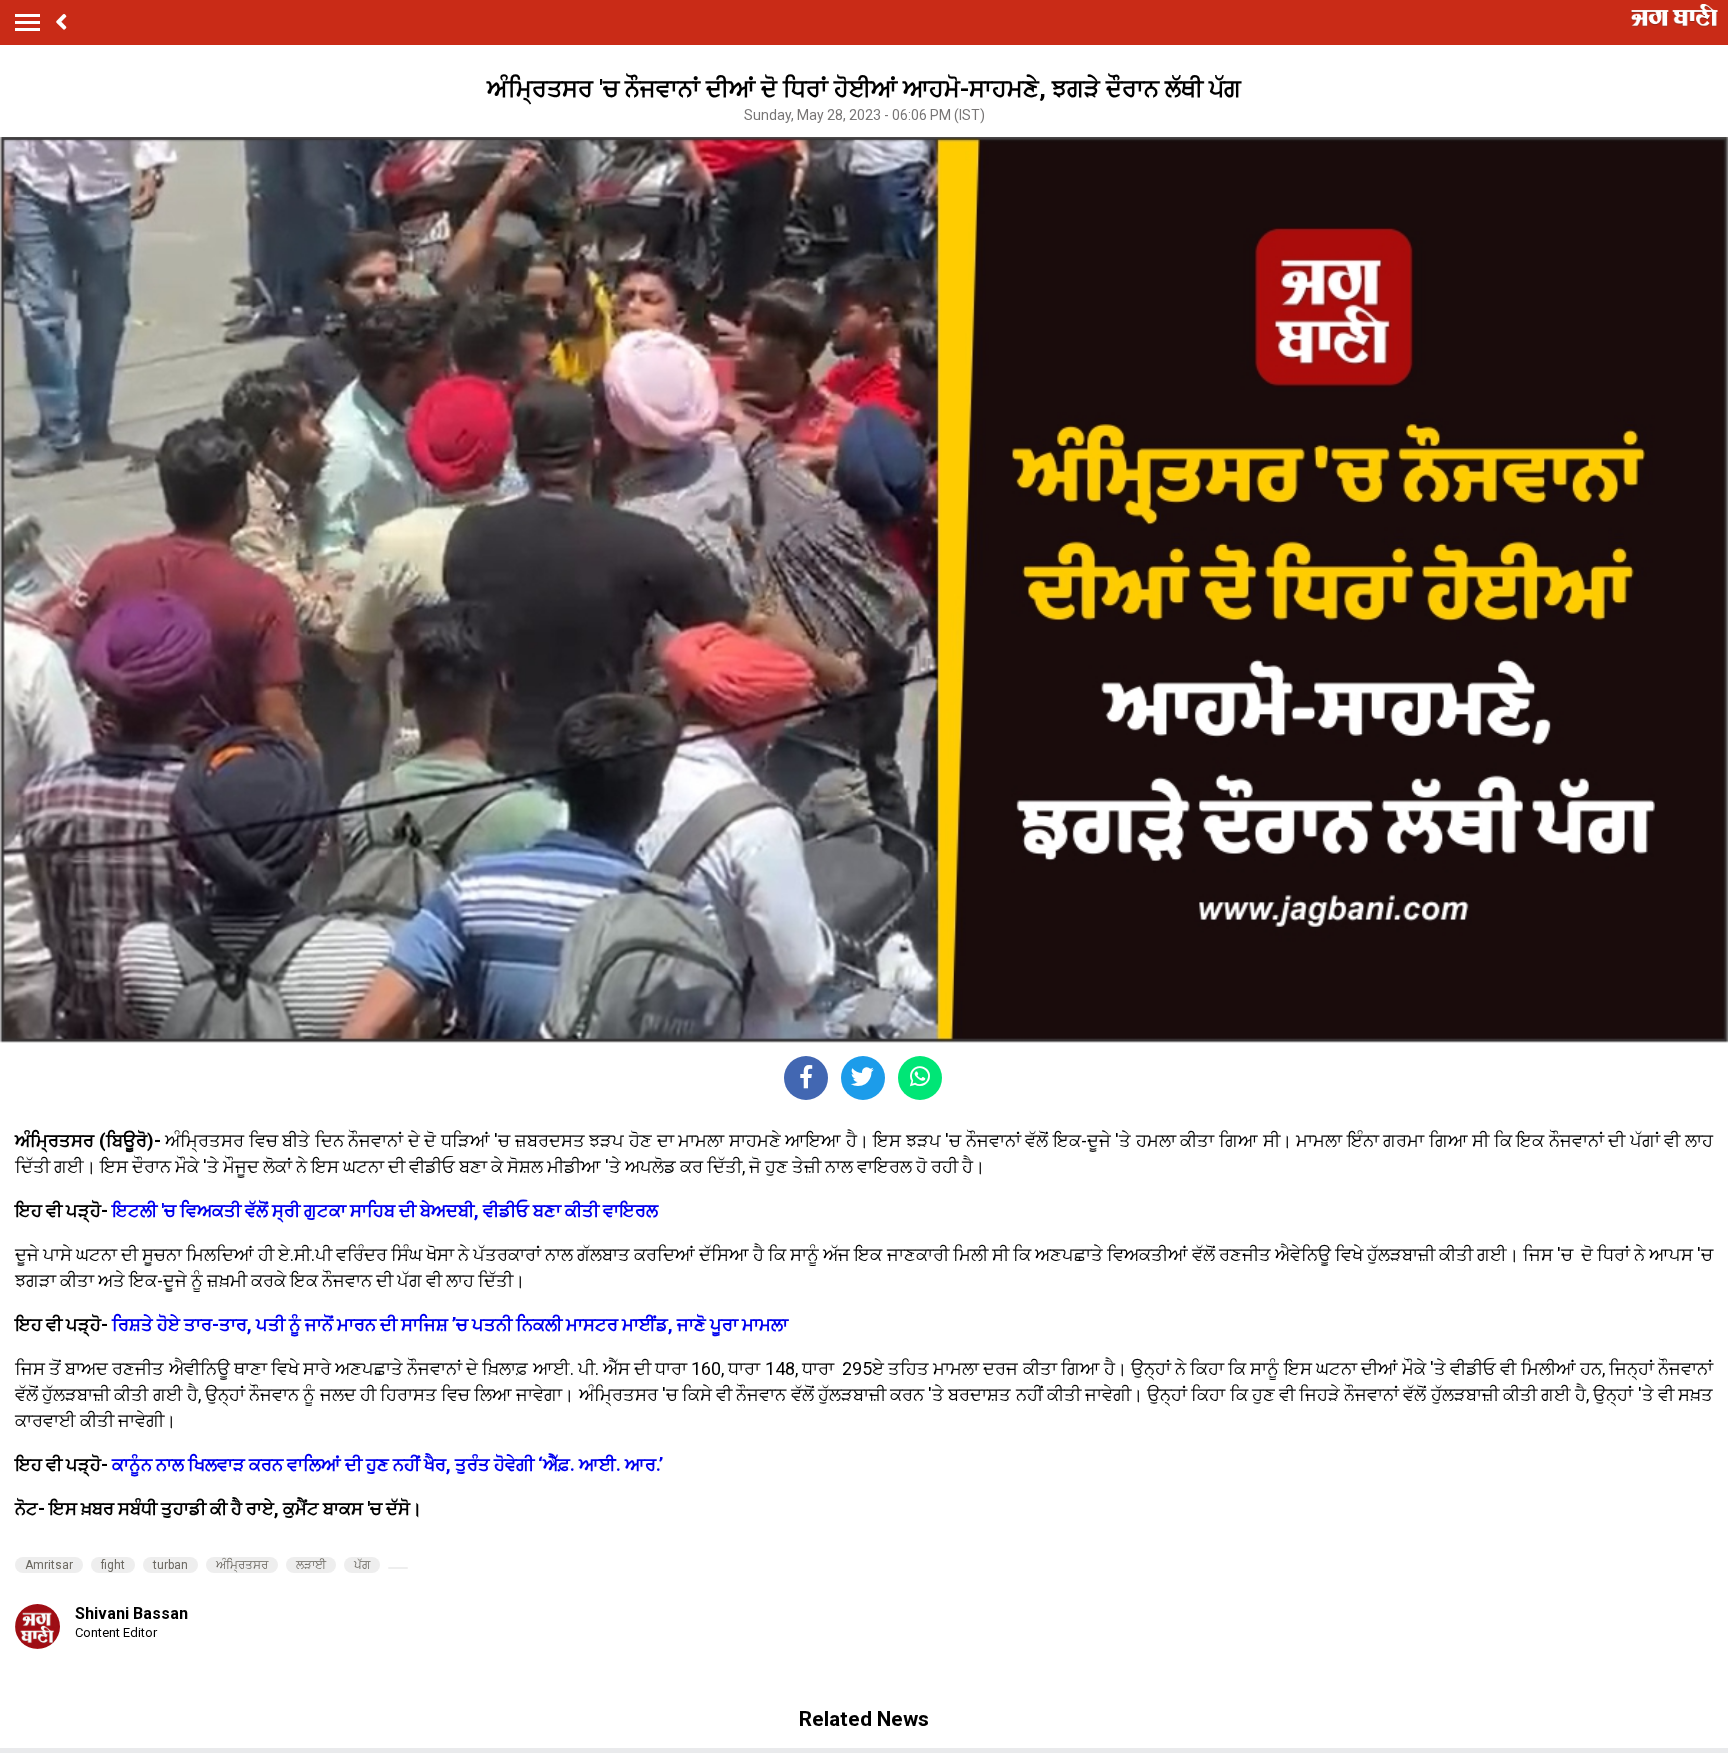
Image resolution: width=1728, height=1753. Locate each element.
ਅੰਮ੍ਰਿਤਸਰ (242, 1565)
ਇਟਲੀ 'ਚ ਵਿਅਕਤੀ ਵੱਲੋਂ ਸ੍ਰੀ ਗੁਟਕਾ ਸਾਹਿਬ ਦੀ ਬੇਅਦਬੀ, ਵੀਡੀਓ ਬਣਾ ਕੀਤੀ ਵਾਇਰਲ (385, 1210)
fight (113, 1565)
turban (170, 1565)
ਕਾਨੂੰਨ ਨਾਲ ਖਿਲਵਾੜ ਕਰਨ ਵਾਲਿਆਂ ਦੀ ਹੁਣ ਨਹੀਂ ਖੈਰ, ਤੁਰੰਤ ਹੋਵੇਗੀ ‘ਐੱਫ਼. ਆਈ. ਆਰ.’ (387, 1464)
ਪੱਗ (362, 1565)
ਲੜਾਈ (311, 1565)
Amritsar (49, 1565)
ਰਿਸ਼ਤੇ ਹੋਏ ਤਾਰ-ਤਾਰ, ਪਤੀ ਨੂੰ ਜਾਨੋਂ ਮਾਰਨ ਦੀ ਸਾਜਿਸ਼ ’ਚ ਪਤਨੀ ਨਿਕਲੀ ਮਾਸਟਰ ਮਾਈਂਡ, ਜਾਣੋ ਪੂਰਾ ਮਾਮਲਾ (450, 1324)
